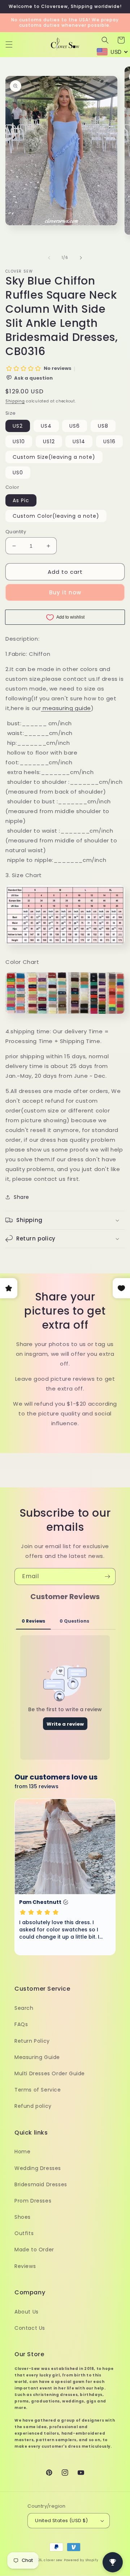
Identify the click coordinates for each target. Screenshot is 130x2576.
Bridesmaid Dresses (41, 2184)
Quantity (16, 532)
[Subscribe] (107, 1577)
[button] (9, 44)
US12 (49, 441)
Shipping (15, 401)
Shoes (23, 2217)
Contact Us (30, 2328)
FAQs (21, 2024)
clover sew (53, 2560)
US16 (109, 441)
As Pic (21, 500)
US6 (75, 426)
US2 (18, 426)
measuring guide (66, 708)
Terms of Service (38, 2090)
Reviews (25, 2266)
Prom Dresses (33, 2201)
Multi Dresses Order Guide (50, 2073)
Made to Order (34, 2250)
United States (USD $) (61, 2521)
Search (24, 2008)
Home (22, 2152)
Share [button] (21, 1197)
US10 (19, 441)
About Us (27, 2312)
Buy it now (65, 592)
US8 (103, 426)
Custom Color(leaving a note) (56, 516)
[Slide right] (81, 258)
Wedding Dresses (38, 2168)
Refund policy (33, 2106)
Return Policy (32, 2041)
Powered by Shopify (81, 2560)
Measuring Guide (37, 2057)
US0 (18, 473)
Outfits (24, 2233)
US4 (46, 426)
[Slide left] (49, 258)
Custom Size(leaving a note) (54, 457)
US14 (79, 441)
